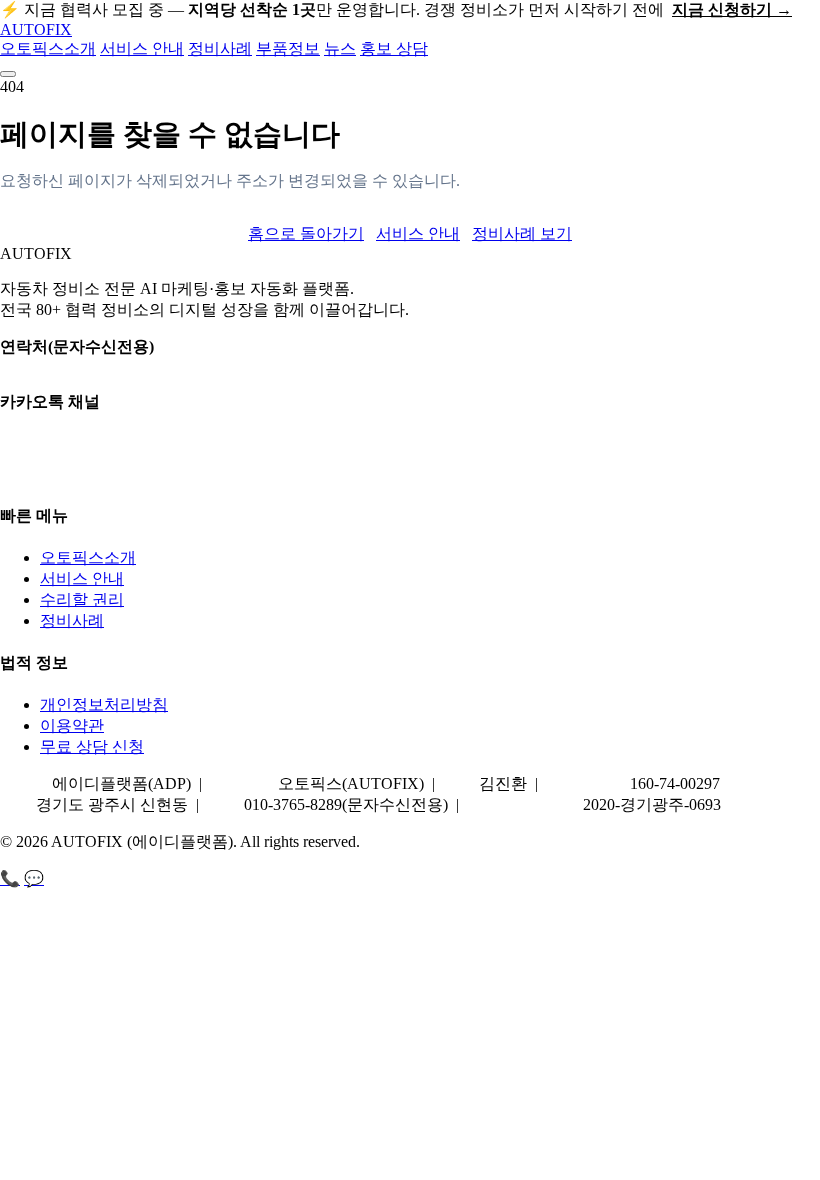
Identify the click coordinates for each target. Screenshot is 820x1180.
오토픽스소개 (48, 48)
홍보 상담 (394, 48)
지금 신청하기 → (732, 9)
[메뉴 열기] (8, 74)
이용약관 (72, 725)
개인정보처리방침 (104, 704)
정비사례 (220, 48)
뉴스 (340, 48)
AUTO (36, 29)
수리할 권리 (82, 599)
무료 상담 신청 (92, 746)
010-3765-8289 (49, 367)
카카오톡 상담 (50, 422)
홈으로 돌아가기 (306, 233)
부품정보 (288, 48)
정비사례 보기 (522, 233)
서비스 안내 (142, 48)
